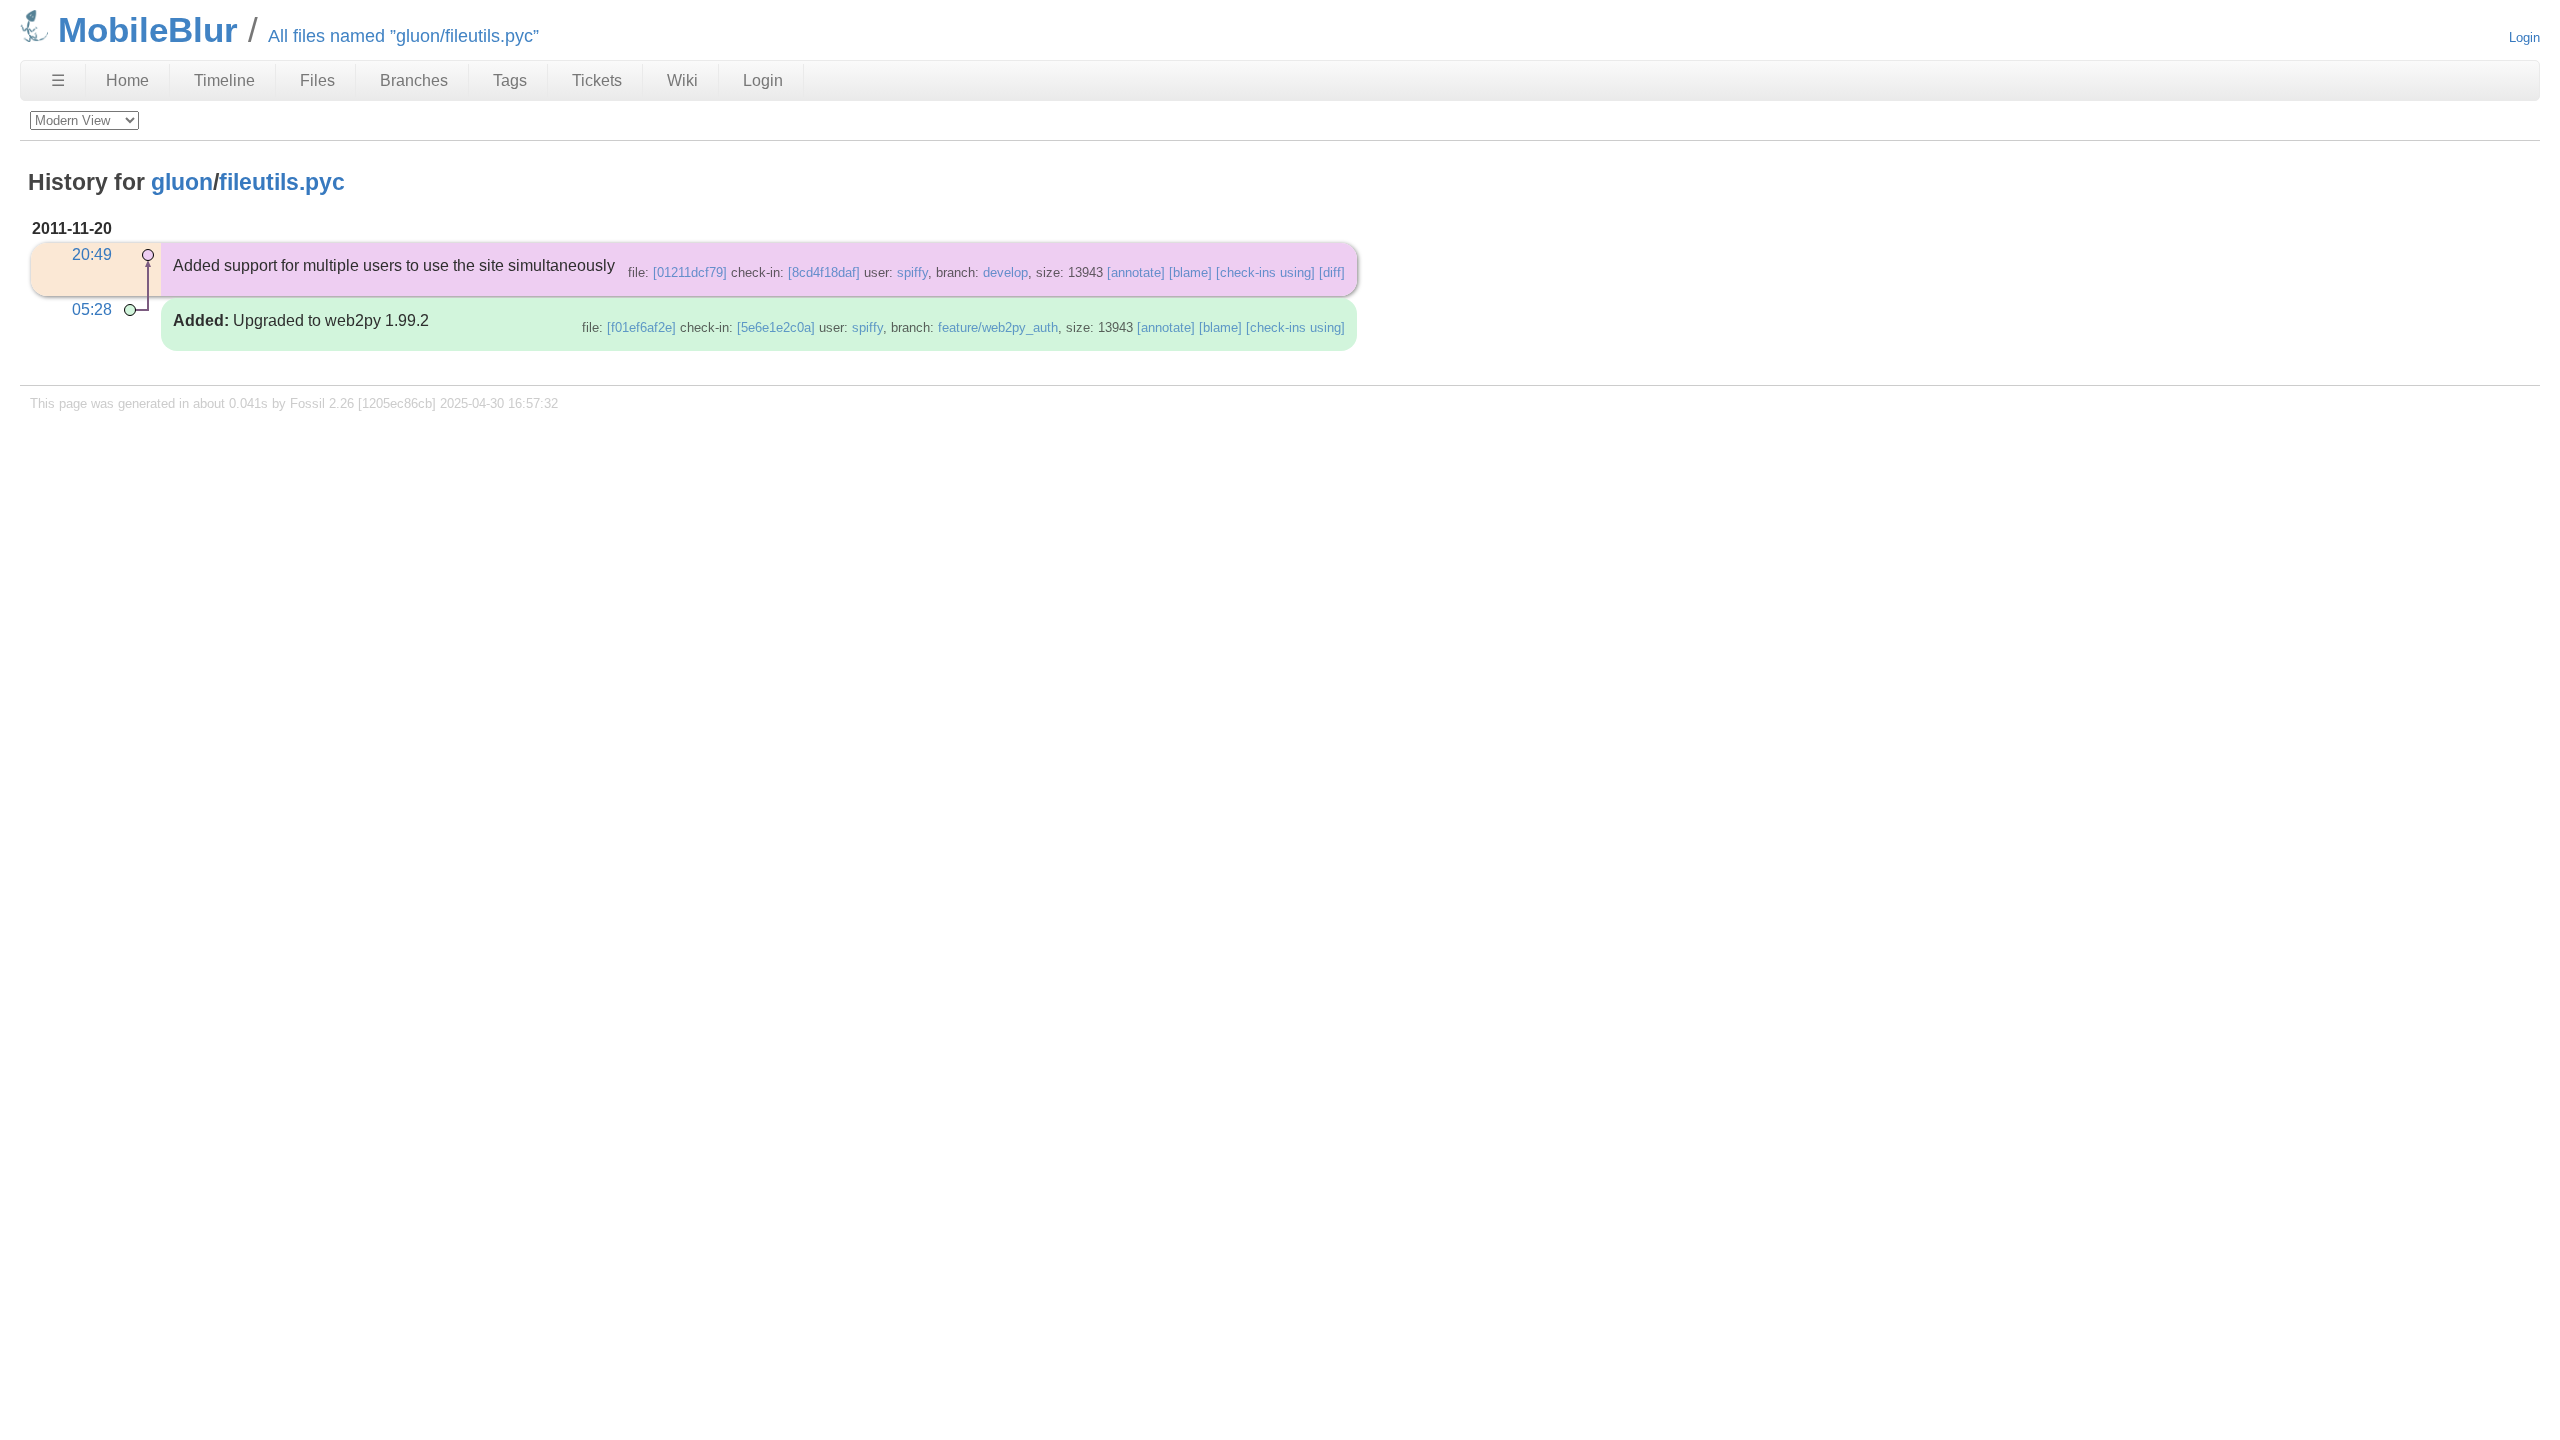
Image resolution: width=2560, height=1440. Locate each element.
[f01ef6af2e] (641, 327)
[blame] (1190, 272)
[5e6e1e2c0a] (776, 327)
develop (1005, 272)
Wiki (682, 80)
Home (127, 80)
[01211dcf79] (690, 272)
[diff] (1332, 272)
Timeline (224, 80)
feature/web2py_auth (998, 327)
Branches (414, 80)
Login (2524, 37)
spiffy (912, 272)
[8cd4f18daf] (824, 272)
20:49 (92, 254)
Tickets (597, 80)
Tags (510, 80)
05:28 (92, 309)
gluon (182, 182)
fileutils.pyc (282, 182)
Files (317, 80)
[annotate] (1136, 272)
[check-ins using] (1265, 272)
